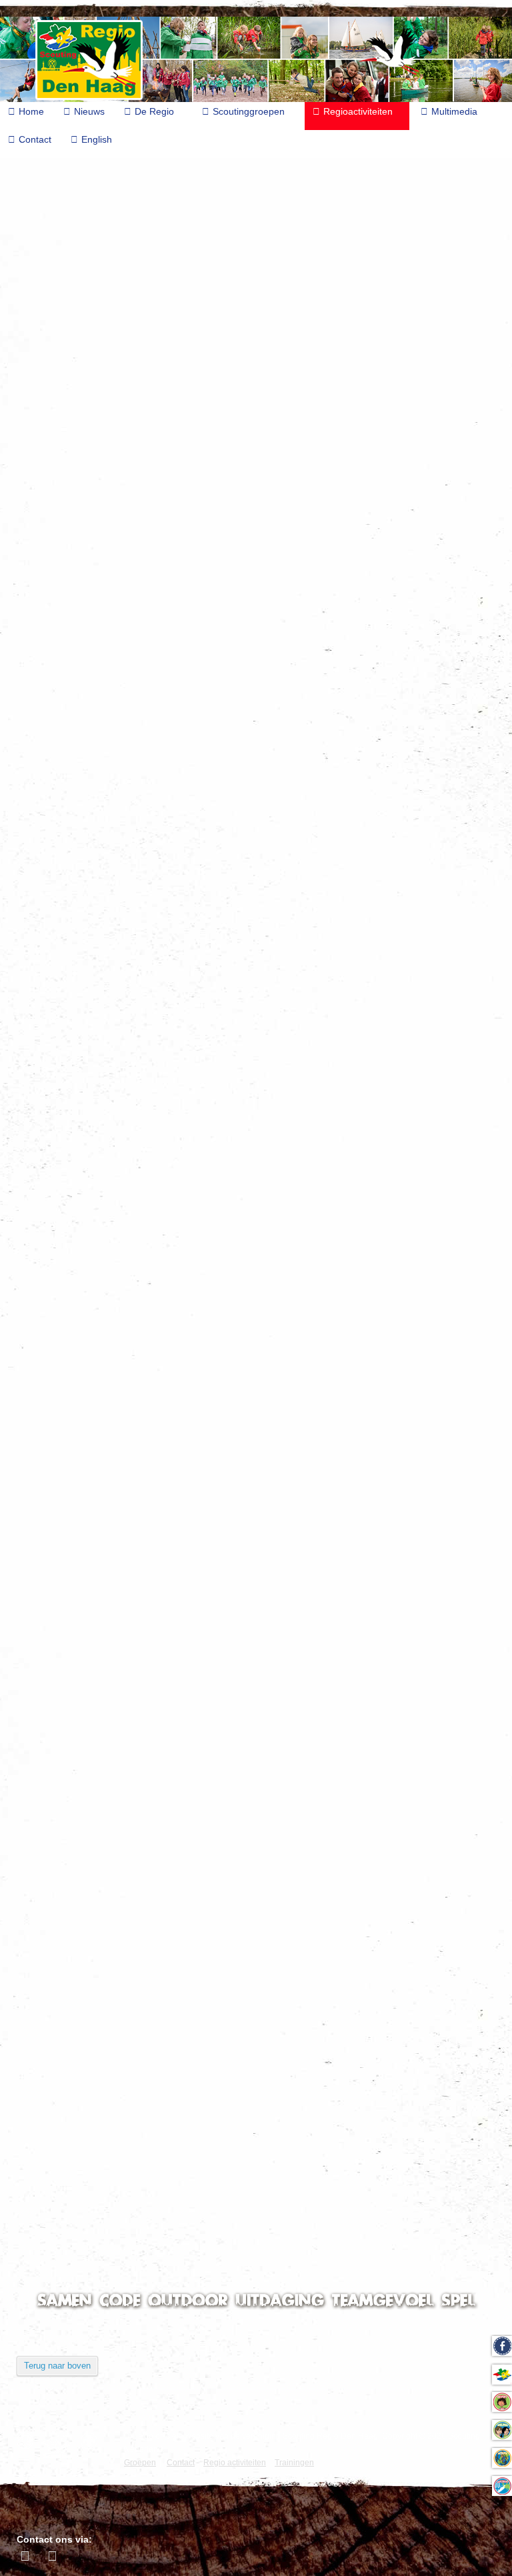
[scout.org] (92, 2441)
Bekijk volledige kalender (65, 1954)
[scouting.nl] (60, 2446)
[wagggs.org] (28, 2441)
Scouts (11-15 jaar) (76, 181)
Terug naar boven (57, 2366)
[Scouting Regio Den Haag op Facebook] (27, 2556)
